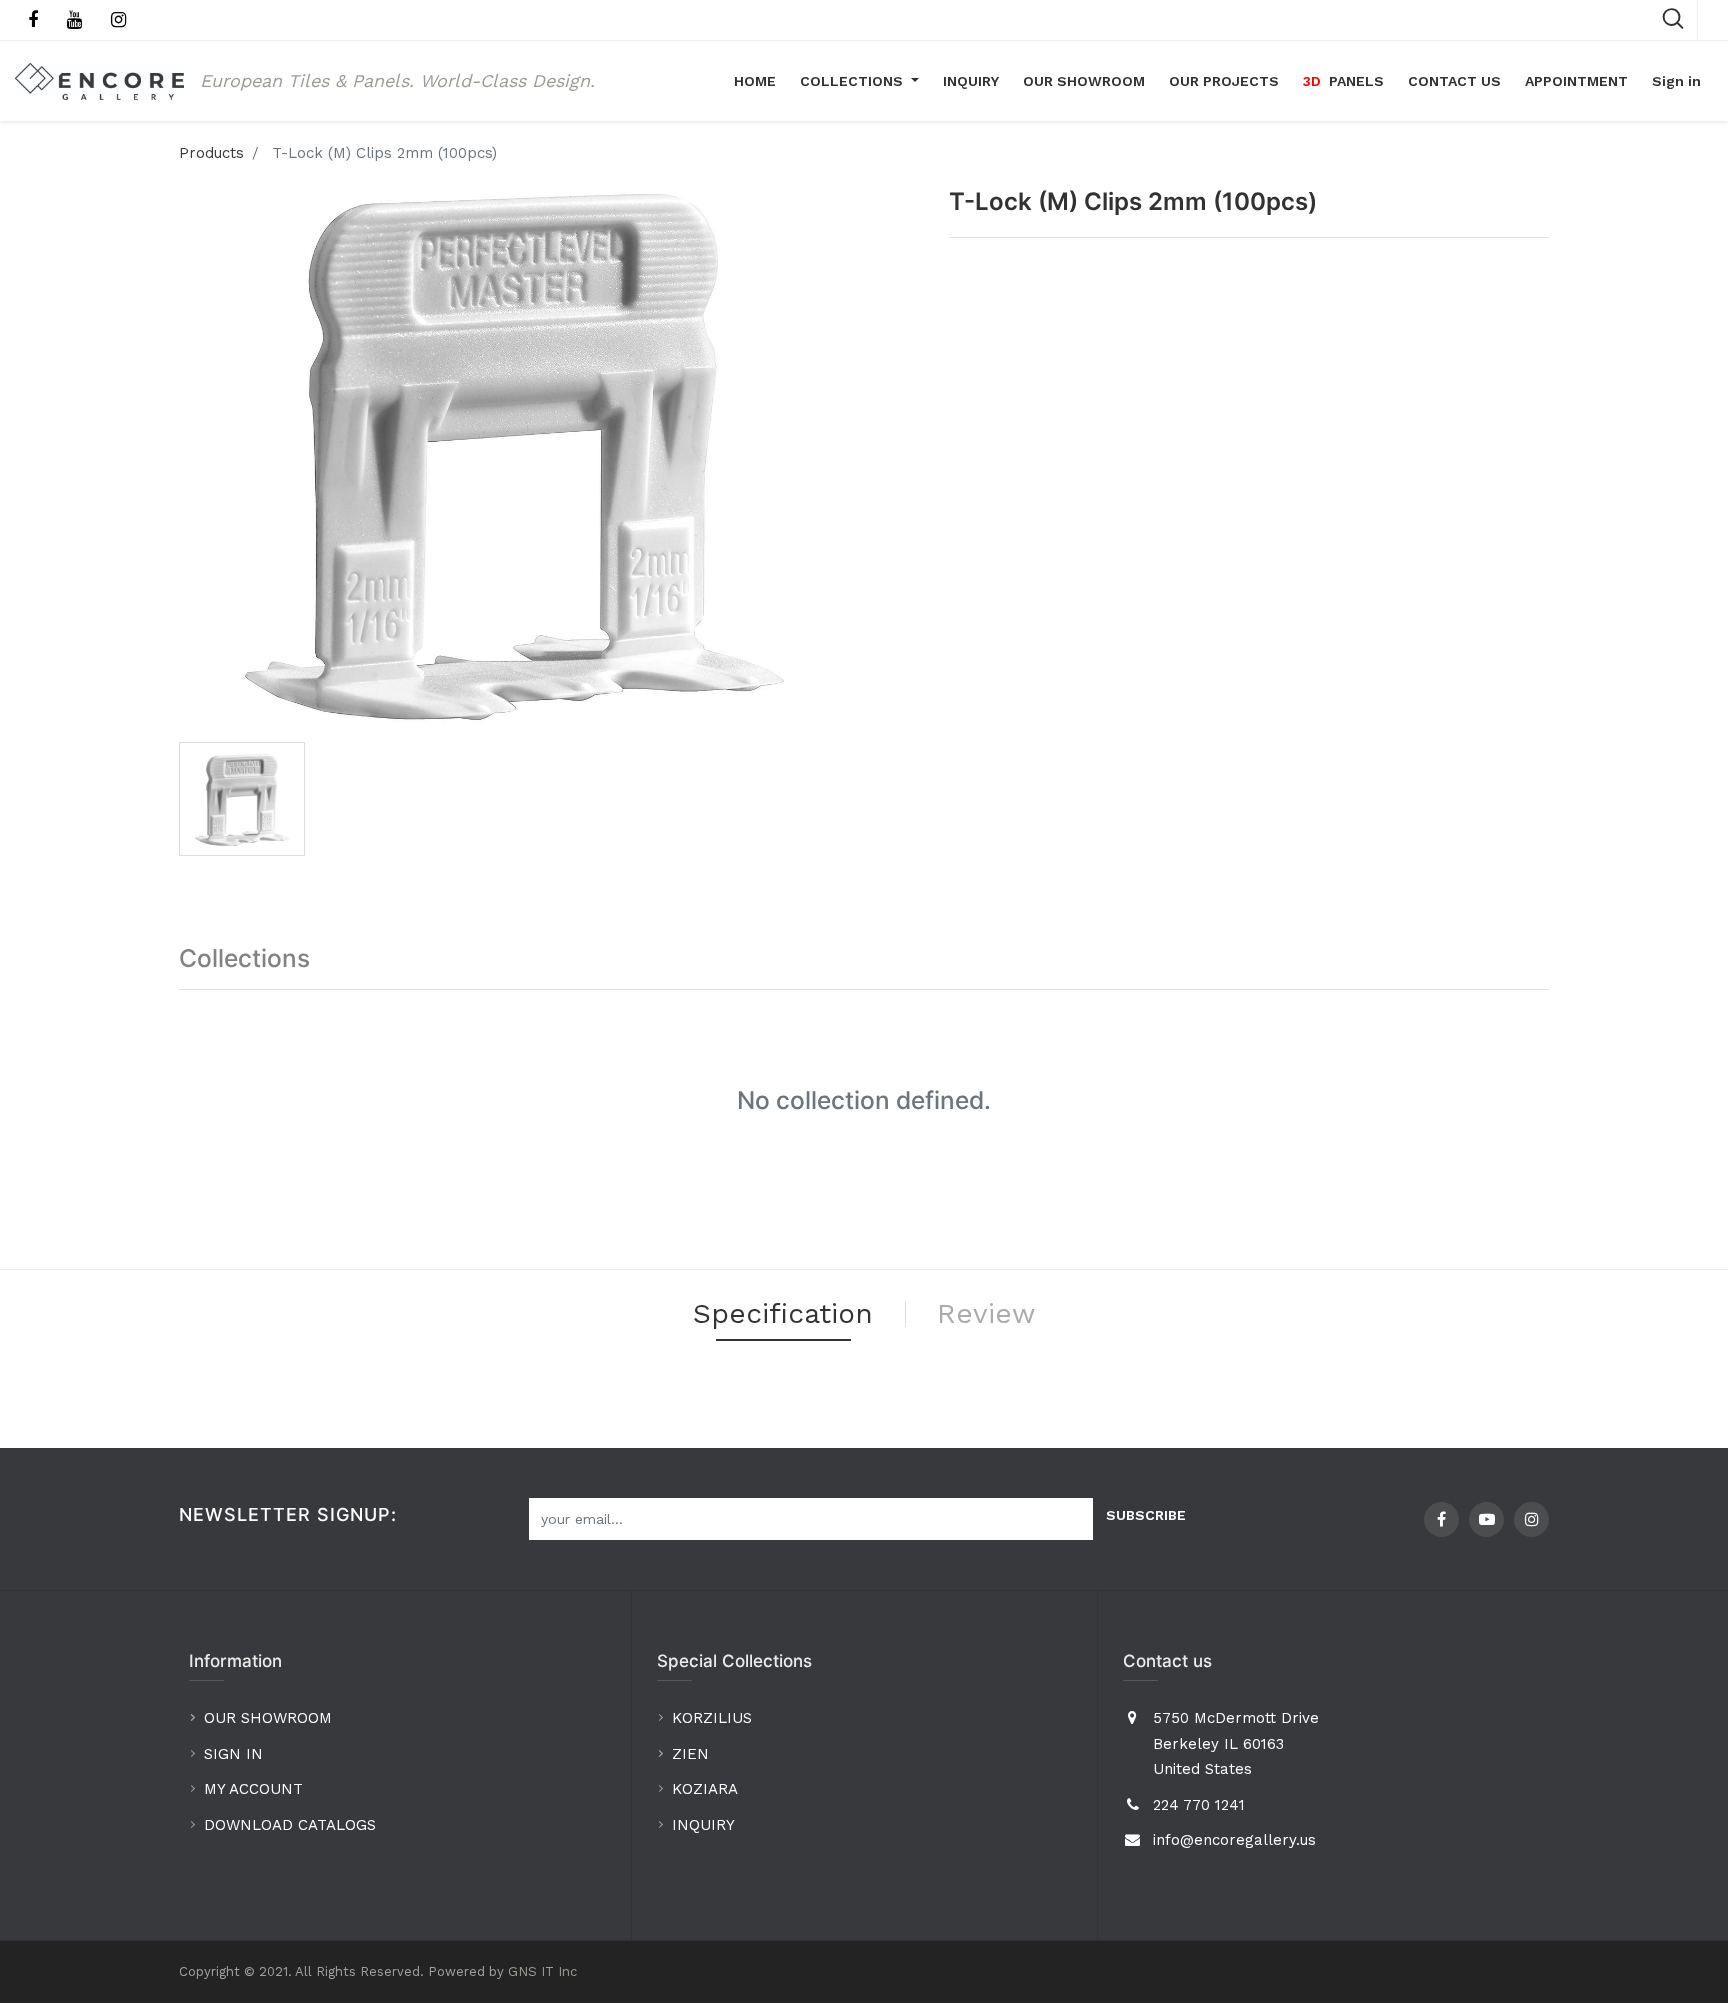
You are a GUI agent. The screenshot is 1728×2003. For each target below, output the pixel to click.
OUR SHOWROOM (268, 1718)
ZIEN (690, 1754)
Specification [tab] (783, 1313)
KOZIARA (705, 1789)
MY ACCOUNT (256, 1789)
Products (211, 153)
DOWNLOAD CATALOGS (292, 1825)
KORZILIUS (712, 1718)
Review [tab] (986, 1313)
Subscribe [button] (1146, 1515)
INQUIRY (703, 1825)
